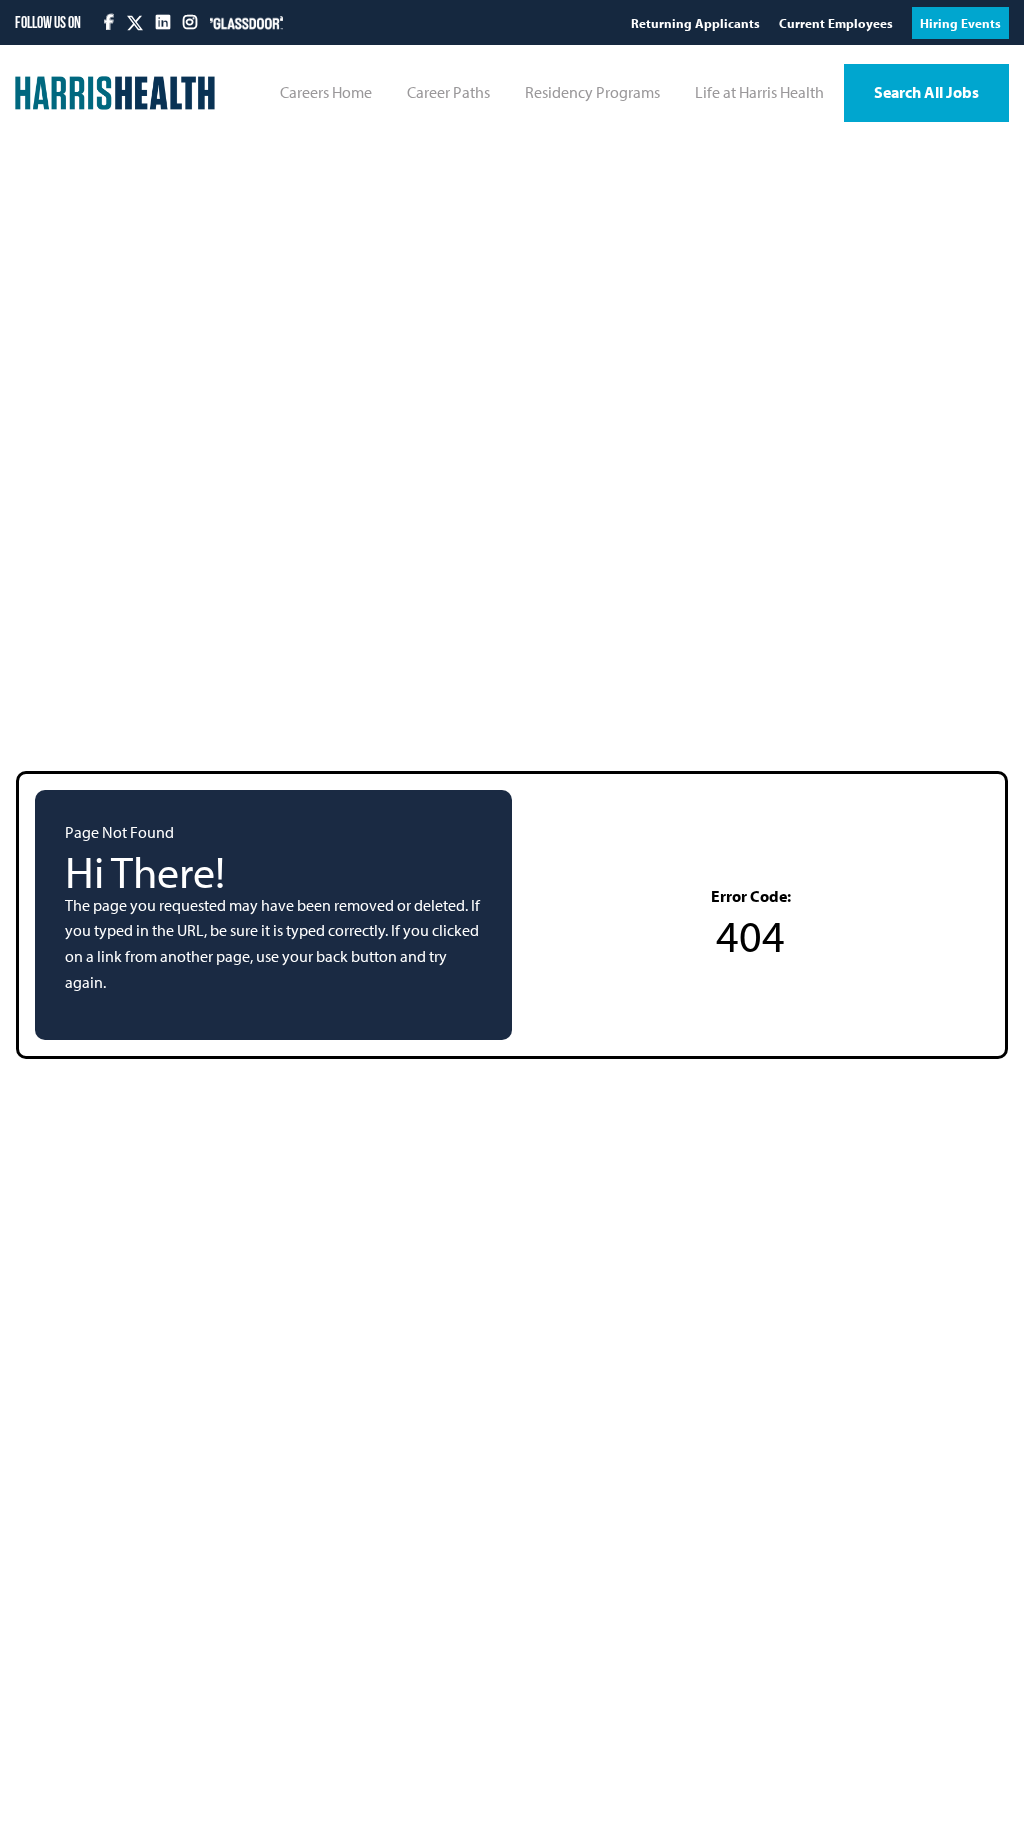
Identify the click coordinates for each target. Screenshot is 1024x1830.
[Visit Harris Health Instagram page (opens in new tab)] (191, 22)
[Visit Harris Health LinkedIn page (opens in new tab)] (164, 22)
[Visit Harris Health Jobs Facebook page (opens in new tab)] (110, 22)
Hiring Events (960, 23)
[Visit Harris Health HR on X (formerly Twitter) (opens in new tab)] (135, 23)
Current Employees (837, 23)
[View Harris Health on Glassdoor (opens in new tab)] (246, 22)
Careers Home (326, 92)
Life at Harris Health (759, 92)
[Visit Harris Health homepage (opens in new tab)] (115, 93)
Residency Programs (592, 92)
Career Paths (448, 92)
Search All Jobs (926, 92)
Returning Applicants (697, 23)
